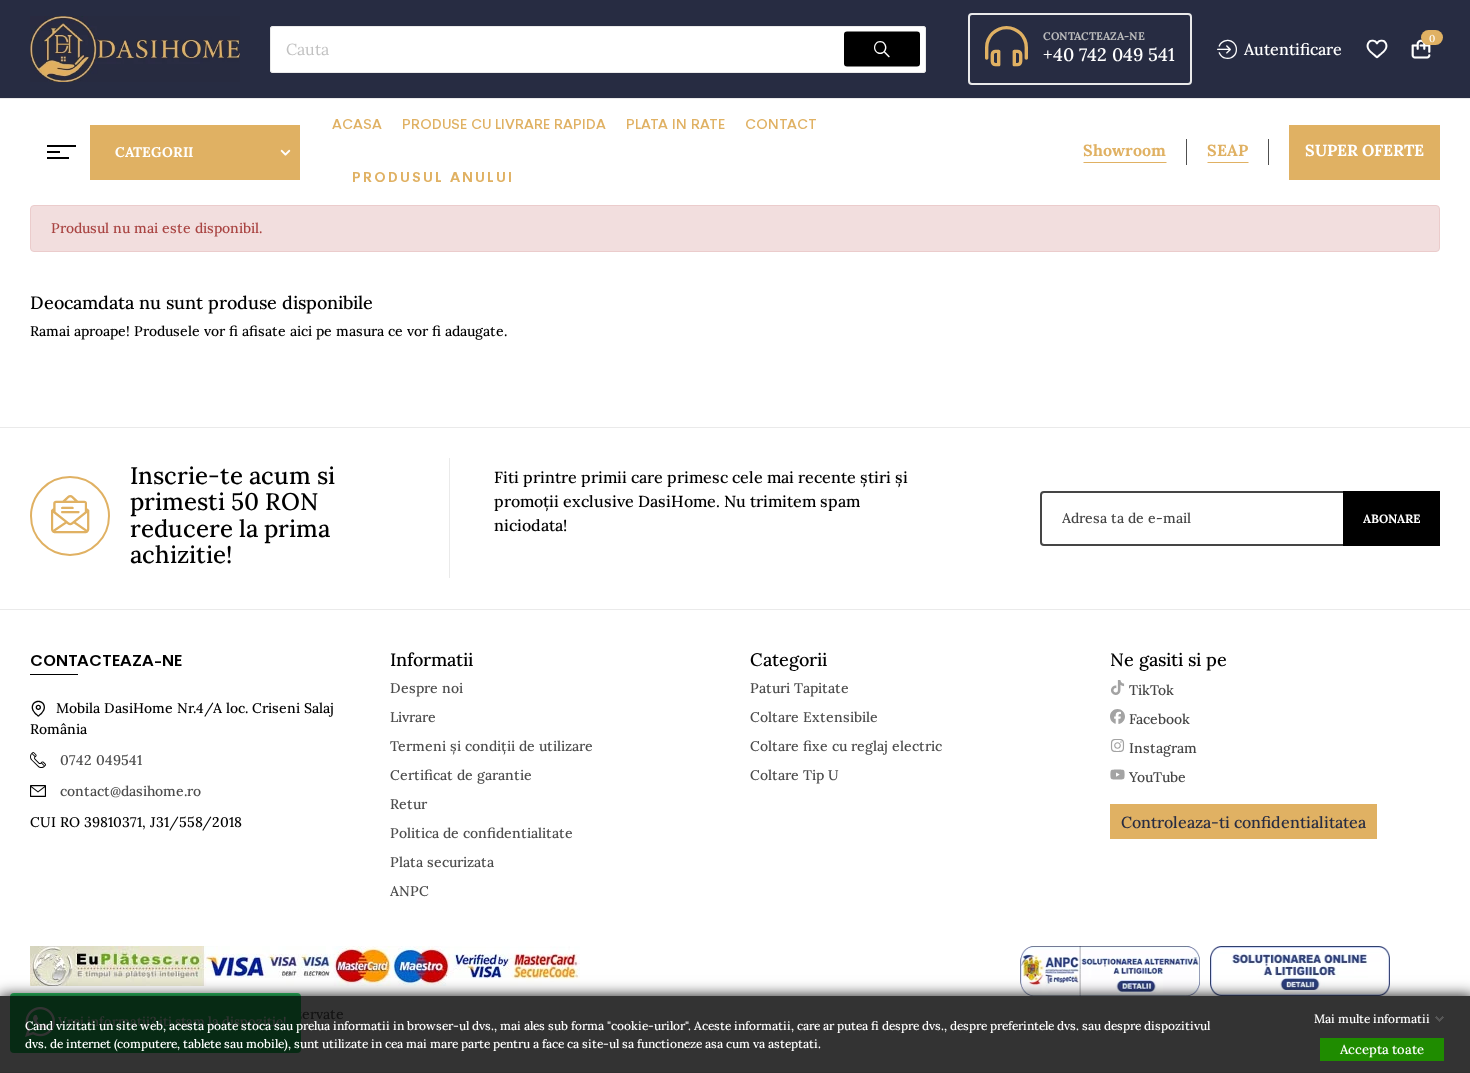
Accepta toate (1382, 1049)
